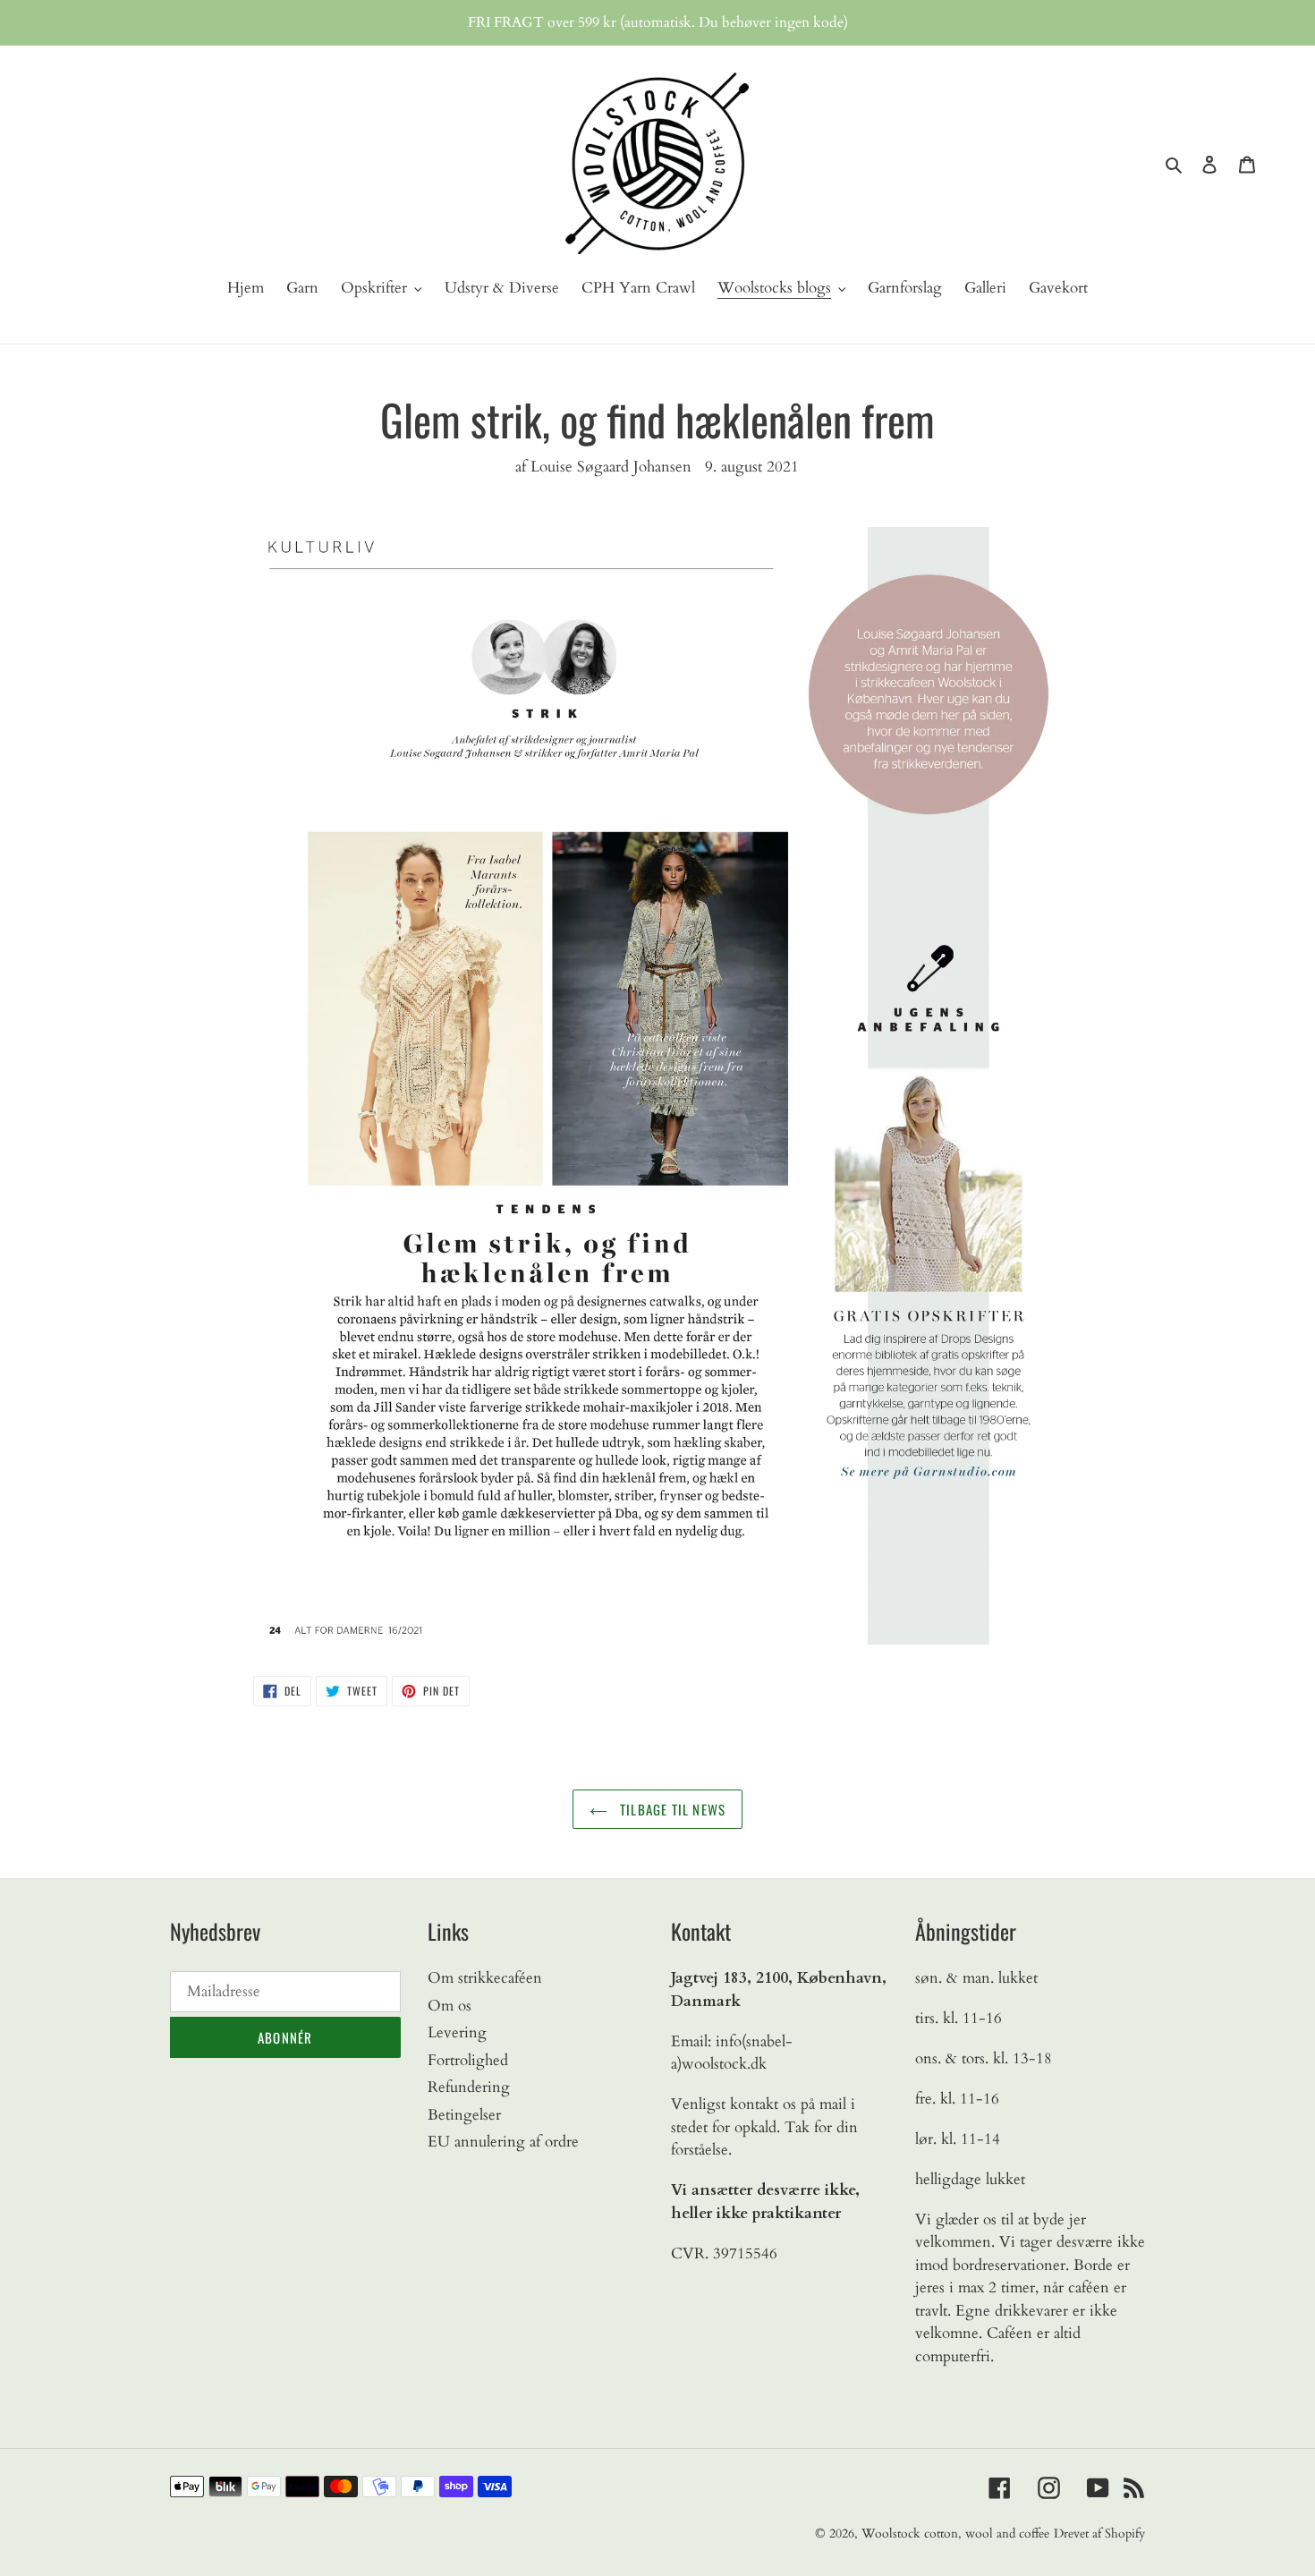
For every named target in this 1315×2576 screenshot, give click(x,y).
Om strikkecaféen (485, 1978)
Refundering (469, 2087)
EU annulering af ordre (503, 2142)
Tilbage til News (671, 1809)
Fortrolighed (468, 2060)
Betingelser (464, 2115)
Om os (450, 2006)
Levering (457, 2032)
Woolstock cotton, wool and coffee (955, 2533)
